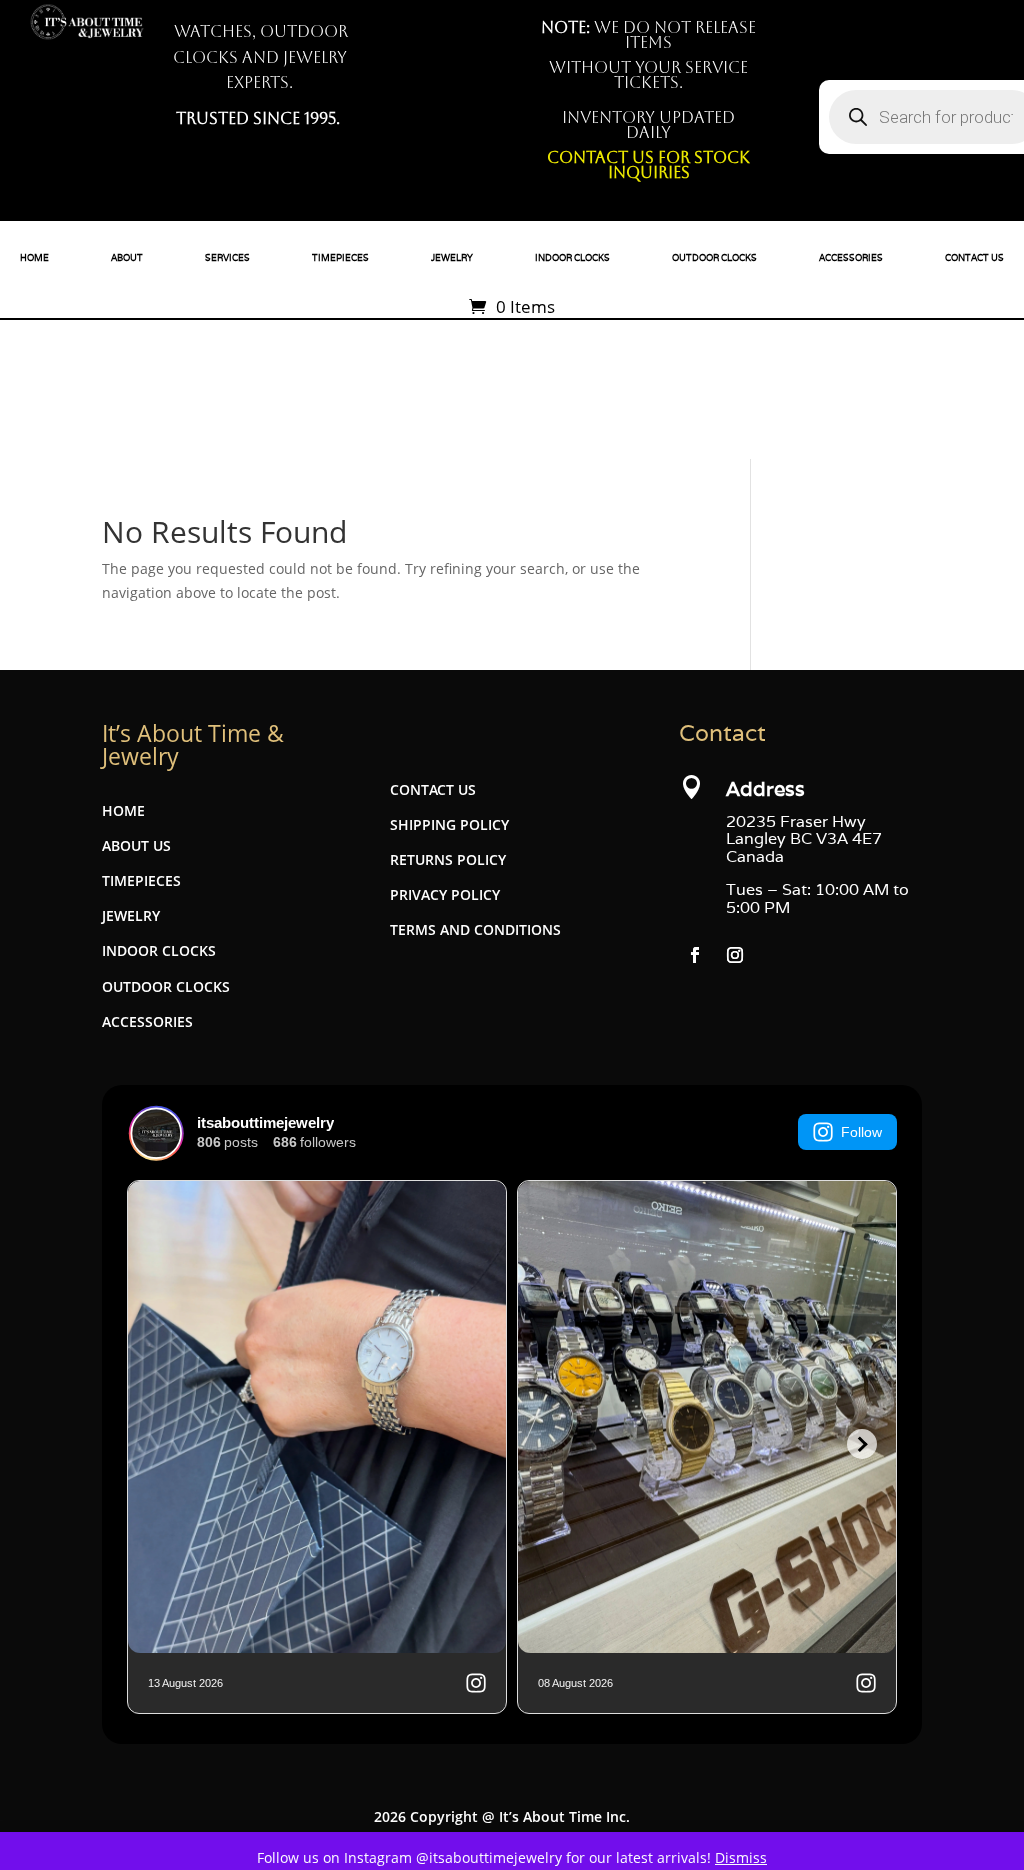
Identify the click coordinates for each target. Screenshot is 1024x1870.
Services (227, 258)
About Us (136, 845)
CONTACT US (433, 789)
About (127, 258)
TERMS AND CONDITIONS (475, 929)
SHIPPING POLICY (449, 824)
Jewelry (452, 258)
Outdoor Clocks (714, 258)
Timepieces (340, 258)
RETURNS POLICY (448, 859)
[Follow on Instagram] (735, 955)
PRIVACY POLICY (445, 894)
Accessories (851, 258)
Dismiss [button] (741, 1857)
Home (34, 258)
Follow (861, 1132)
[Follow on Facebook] (695, 955)
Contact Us (974, 258)
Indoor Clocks (572, 258)
